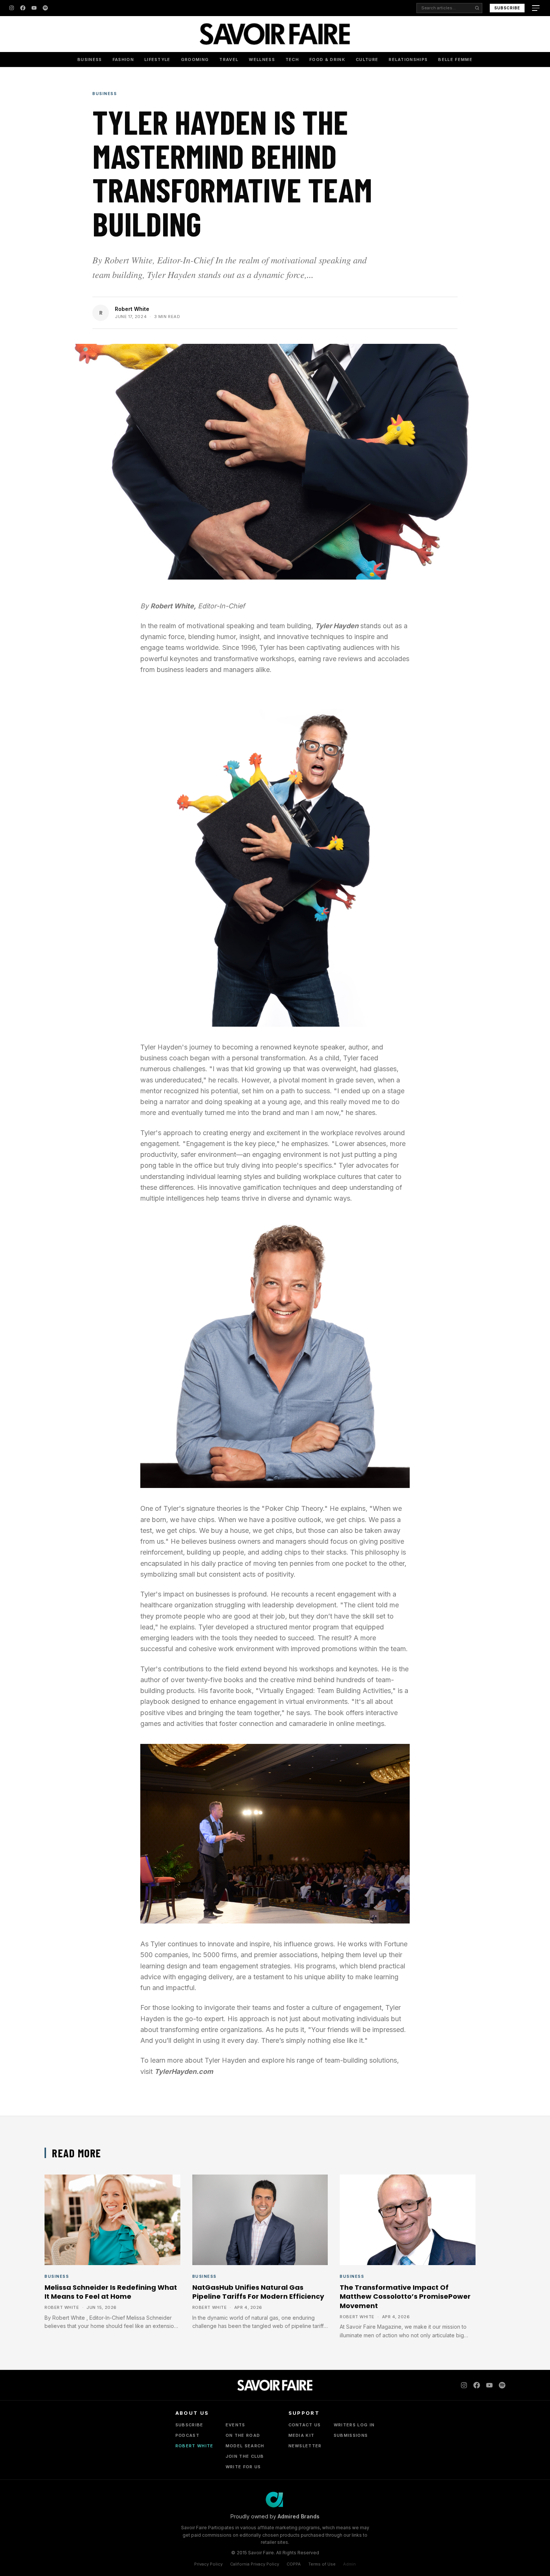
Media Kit (302, 2435)
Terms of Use (322, 2564)
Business (90, 59)
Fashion (123, 59)
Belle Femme (455, 59)
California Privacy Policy (255, 2564)
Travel (229, 59)
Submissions (351, 2435)
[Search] (477, 8)
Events (236, 2425)
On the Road (243, 2435)
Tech (292, 59)
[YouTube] (34, 8)
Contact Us (305, 2425)
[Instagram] (12, 8)
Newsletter (305, 2446)
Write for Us (243, 2467)
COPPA (294, 2564)
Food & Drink (327, 59)
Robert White (132, 309)
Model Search (245, 2446)
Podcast (187, 2435)
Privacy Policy (208, 2564)
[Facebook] (23, 8)
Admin (349, 2564)
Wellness (262, 59)
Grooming (195, 59)
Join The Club (245, 2456)
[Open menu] (537, 8)
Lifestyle (158, 59)
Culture (367, 59)
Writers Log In (354, 2425)
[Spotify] (45, 8)
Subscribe (507, 8)
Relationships (408, 59)
